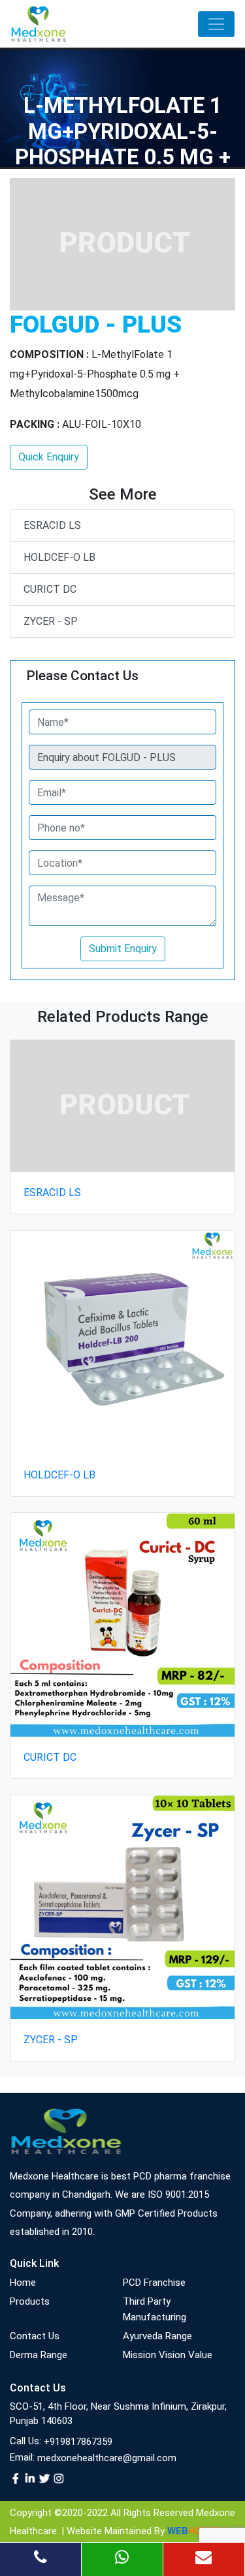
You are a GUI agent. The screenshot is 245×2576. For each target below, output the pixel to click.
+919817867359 (78, 2442)
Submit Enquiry (123, 949)
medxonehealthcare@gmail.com (107, 2458)
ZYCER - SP (51, 621)
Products (30, 2301)
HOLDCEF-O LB (59, 557)
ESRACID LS (52, 525)
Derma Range (39, 2355)
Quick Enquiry (49, 457)
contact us (35, 2336)
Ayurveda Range (157, 2336)
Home (23, 2283)
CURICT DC (50, 589)
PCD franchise (154, 2283)
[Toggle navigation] (216, 24)
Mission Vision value (168, 2355)
